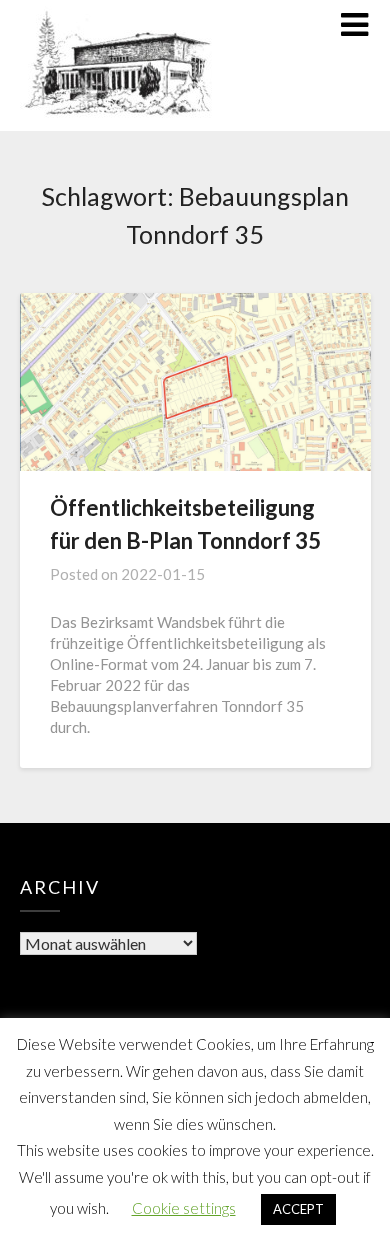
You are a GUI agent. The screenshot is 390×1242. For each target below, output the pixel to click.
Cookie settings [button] (184, 1208)
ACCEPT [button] (298, 1209)
